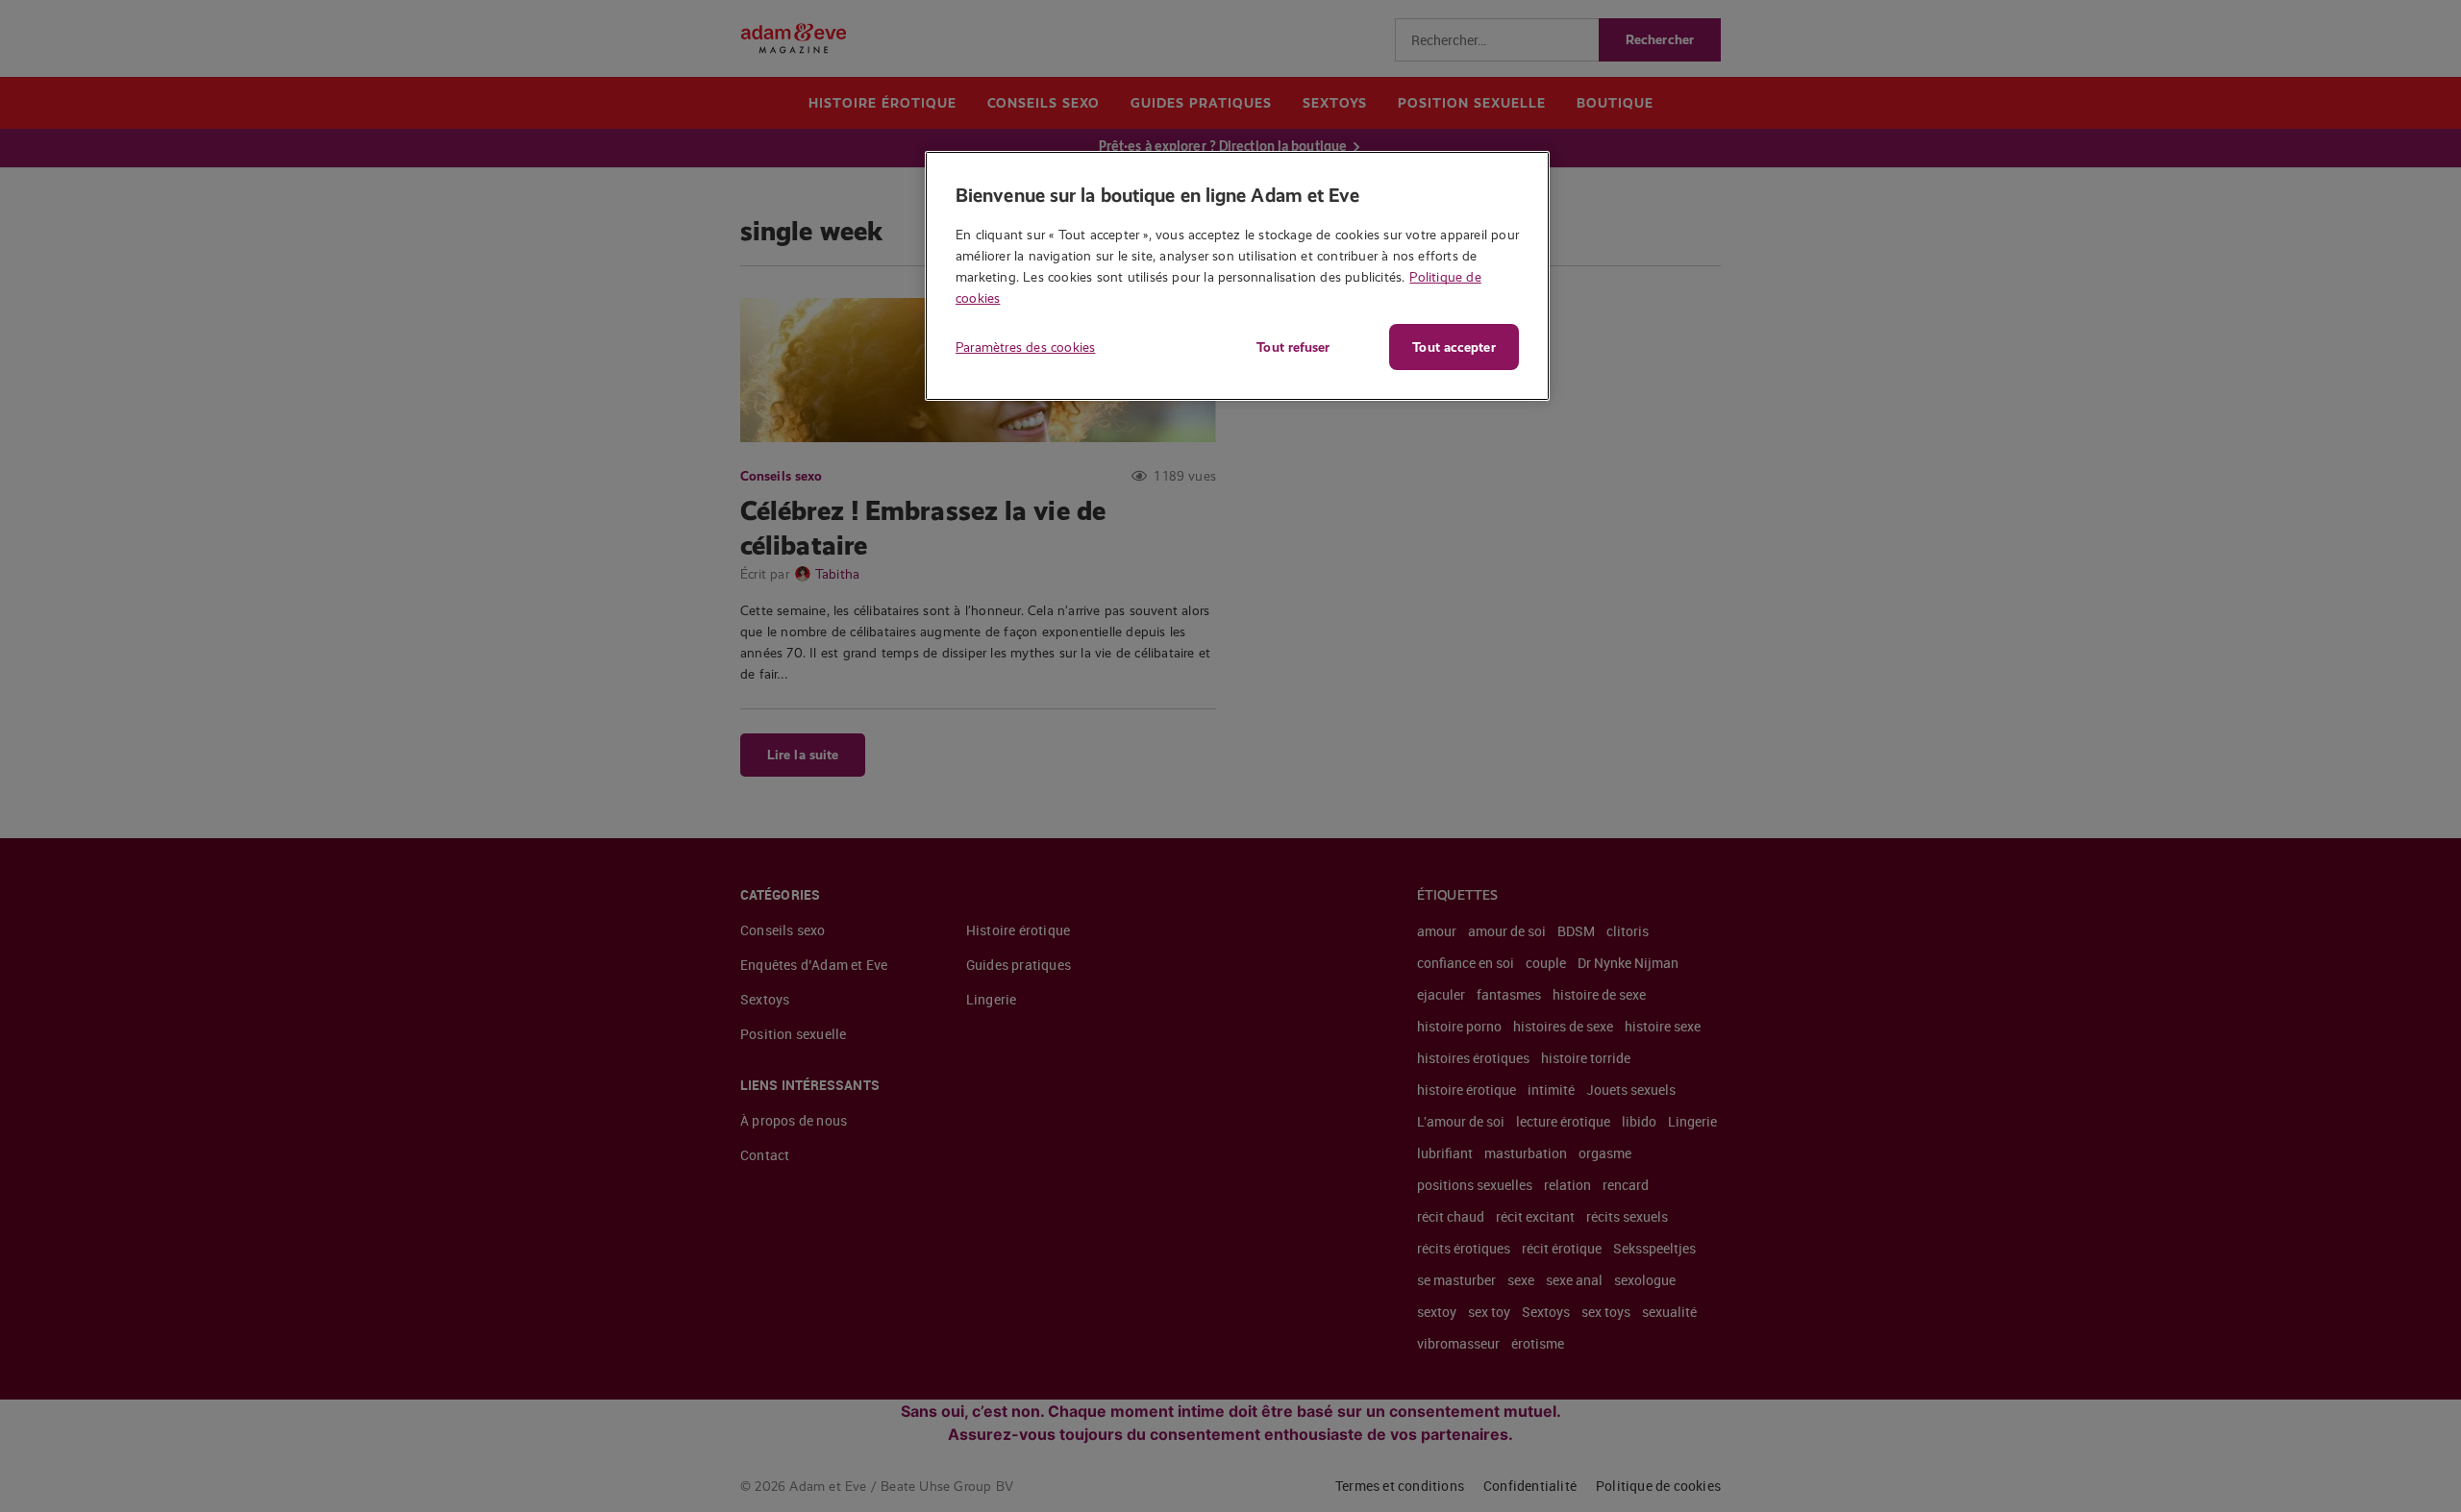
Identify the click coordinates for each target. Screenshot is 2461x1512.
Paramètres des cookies (1025, 347)
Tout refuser (1293, 347)
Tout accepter (1454, 347)
